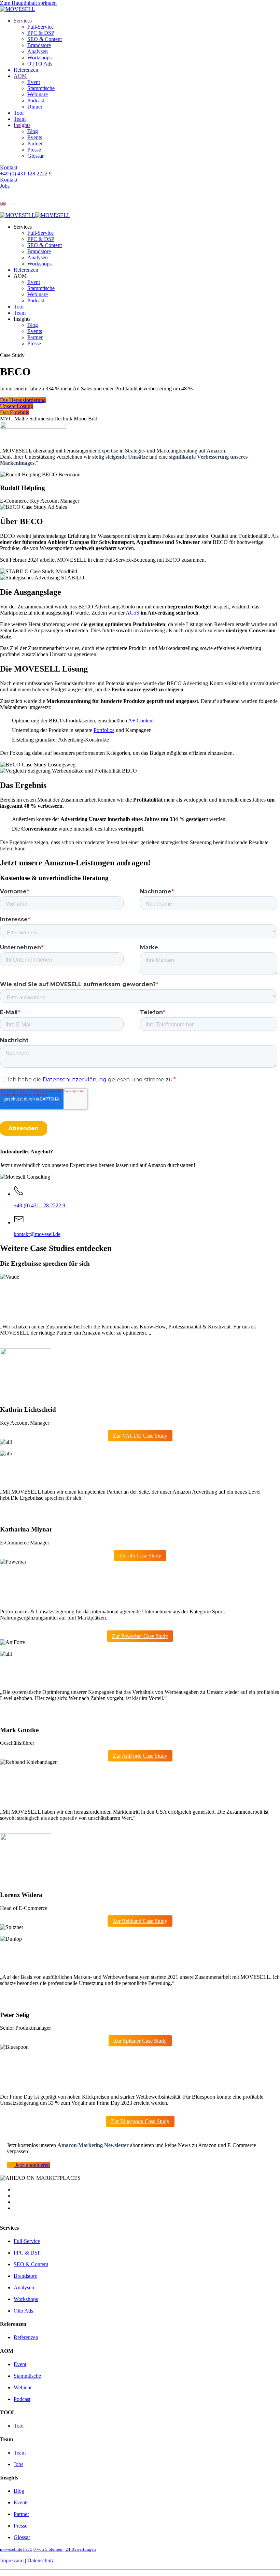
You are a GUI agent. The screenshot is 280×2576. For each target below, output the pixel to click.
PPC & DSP (41, 33)
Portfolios (104, 730)
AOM (20, 76)
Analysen (38, 51)
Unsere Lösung (17, 406)
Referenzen (26, 70)
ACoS (132, 613)
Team (20, 119)
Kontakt (9, 167)
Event (34, 82)
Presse (34, 150)
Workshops (39, 57)
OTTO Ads (40, 64)
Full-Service (40, 27)
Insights (22, 125)
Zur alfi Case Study (140, 1556)
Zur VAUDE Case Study (140, 1436)
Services (23, 21)
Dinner (35, 107)
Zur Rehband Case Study (140, 1921)
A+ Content (141, 721)
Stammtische (41, 88)
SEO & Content (45, 39)
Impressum (12, 2560)
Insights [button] (22, 319)
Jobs (5, 186)
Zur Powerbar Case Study (140, 1636)
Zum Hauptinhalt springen (28, 3)
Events (35, 137)
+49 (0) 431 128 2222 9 (26, 174)
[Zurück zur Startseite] (18, 9)
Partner (35, 143)
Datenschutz (41, 2560)
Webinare (38, 94)
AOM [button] (20, 276)
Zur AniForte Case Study (140, 1756)
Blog (33, 131)
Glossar (36, 156)
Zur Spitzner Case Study (140, 2041)
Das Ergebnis (15, 412)
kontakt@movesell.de (37, 1234)
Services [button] (23, 227)
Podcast (36, 100)
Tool (19, 113)
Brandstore (39, 45)
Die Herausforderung (23, 400)
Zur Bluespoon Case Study (140, 2121)
